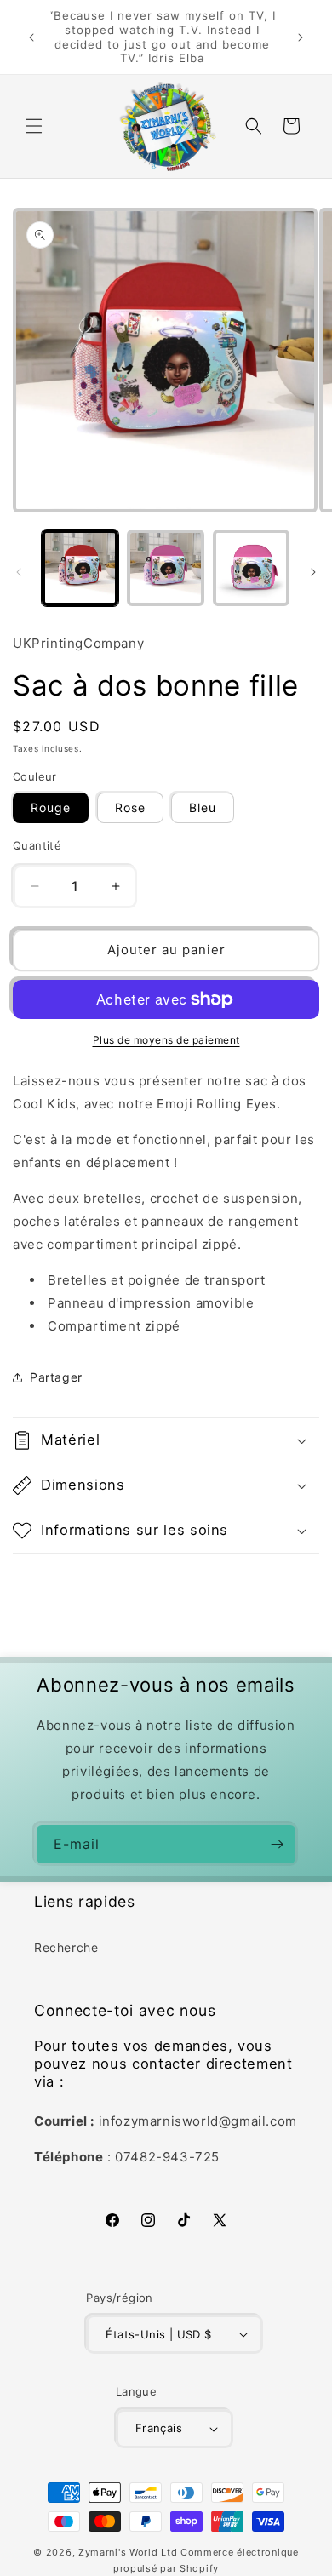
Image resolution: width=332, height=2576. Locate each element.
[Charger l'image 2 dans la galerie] (165, 568)
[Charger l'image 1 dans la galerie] (80, 568)
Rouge (51, 807)
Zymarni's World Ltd (128, 2552)
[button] (34, 126)
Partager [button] (56, 1377)
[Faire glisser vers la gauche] (19, 572)
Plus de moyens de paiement (166, 1040)
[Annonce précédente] (31, 37)
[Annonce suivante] (301, 37)
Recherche (66, 1947)
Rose (130, 807)
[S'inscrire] (277, 1844)
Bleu (203, 807)
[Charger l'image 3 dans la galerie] (251, 568)
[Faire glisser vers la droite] (313, 572)
